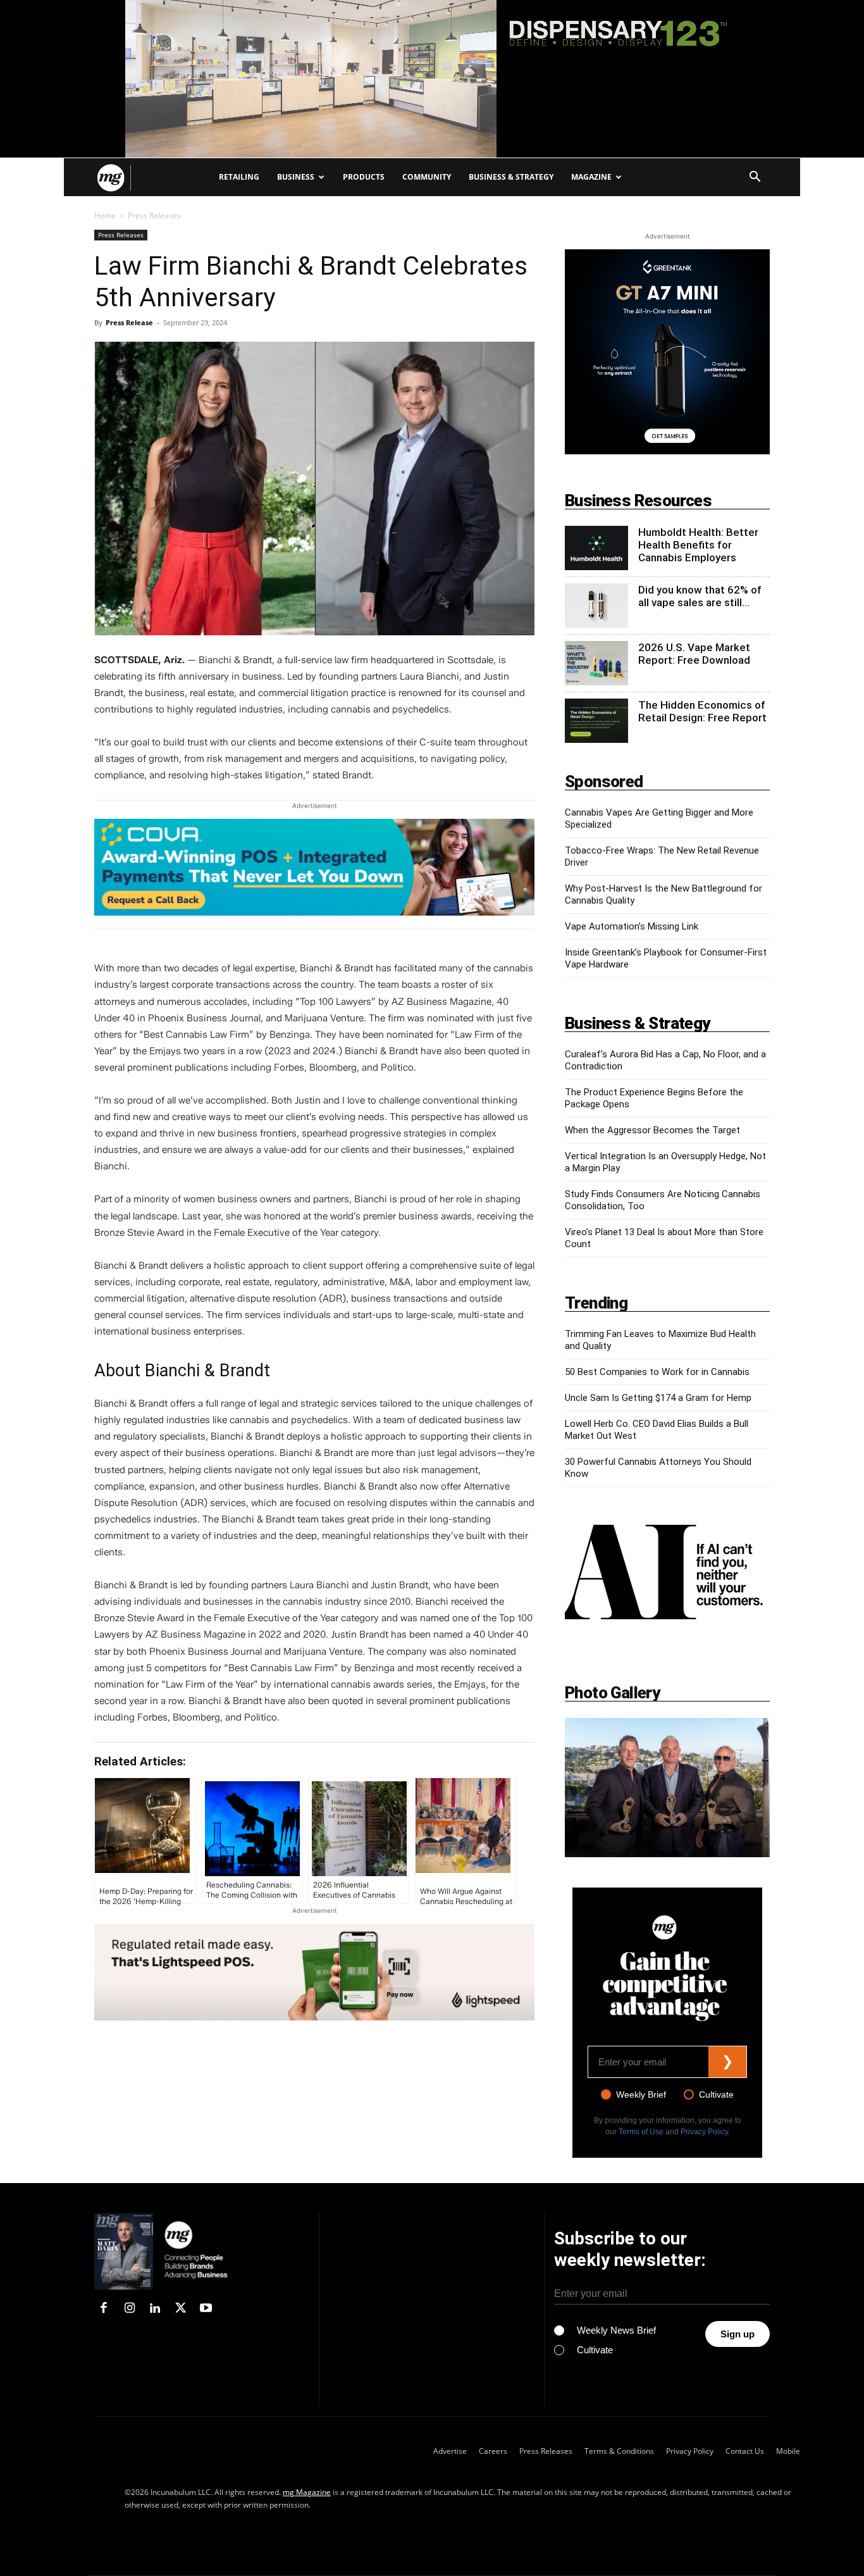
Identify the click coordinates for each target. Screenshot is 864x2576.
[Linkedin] (155, 2309)
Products (364, 177)
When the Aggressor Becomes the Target (652, 1130)
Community (427, 177)
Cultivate (716, 2094)
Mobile (788, 2451)
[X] (180, 2309)
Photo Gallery (612, 1693)
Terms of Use (641, 2132)
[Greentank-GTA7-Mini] (667, 352)
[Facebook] (104, 2309)
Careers (493, 2451)
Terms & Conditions (619, 2451)
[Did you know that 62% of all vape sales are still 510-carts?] (596, 606)
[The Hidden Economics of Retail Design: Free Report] (596, 721)
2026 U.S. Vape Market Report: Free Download (694, 654)
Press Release (129, 322)
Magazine (591, 177)
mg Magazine (307, 2492)
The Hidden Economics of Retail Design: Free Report (702, 711)
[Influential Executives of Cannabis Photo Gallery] (667, 1788)
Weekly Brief (641, 2094)
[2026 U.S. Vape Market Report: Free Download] (596, 663)
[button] (755, 178)
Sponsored (604, 781)
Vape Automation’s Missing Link (632, 926)
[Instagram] (129, 2309)
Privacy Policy (704, 2132)
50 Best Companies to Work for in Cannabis (657, 1372)
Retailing (239, 177)
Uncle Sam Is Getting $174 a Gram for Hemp (658, 1398)
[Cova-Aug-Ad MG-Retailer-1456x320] (314, 874)
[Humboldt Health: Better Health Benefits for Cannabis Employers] (596, 548)
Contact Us (745, 2451)
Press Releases (121, 235)
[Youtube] (206, 2309)
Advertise (450, 2451)
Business (296, 177)
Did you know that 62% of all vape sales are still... (700, 596)
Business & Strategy (511, 177)
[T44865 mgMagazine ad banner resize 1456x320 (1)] (314, 1972)
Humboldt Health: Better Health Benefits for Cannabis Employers (698, 545)
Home (105, 215)
